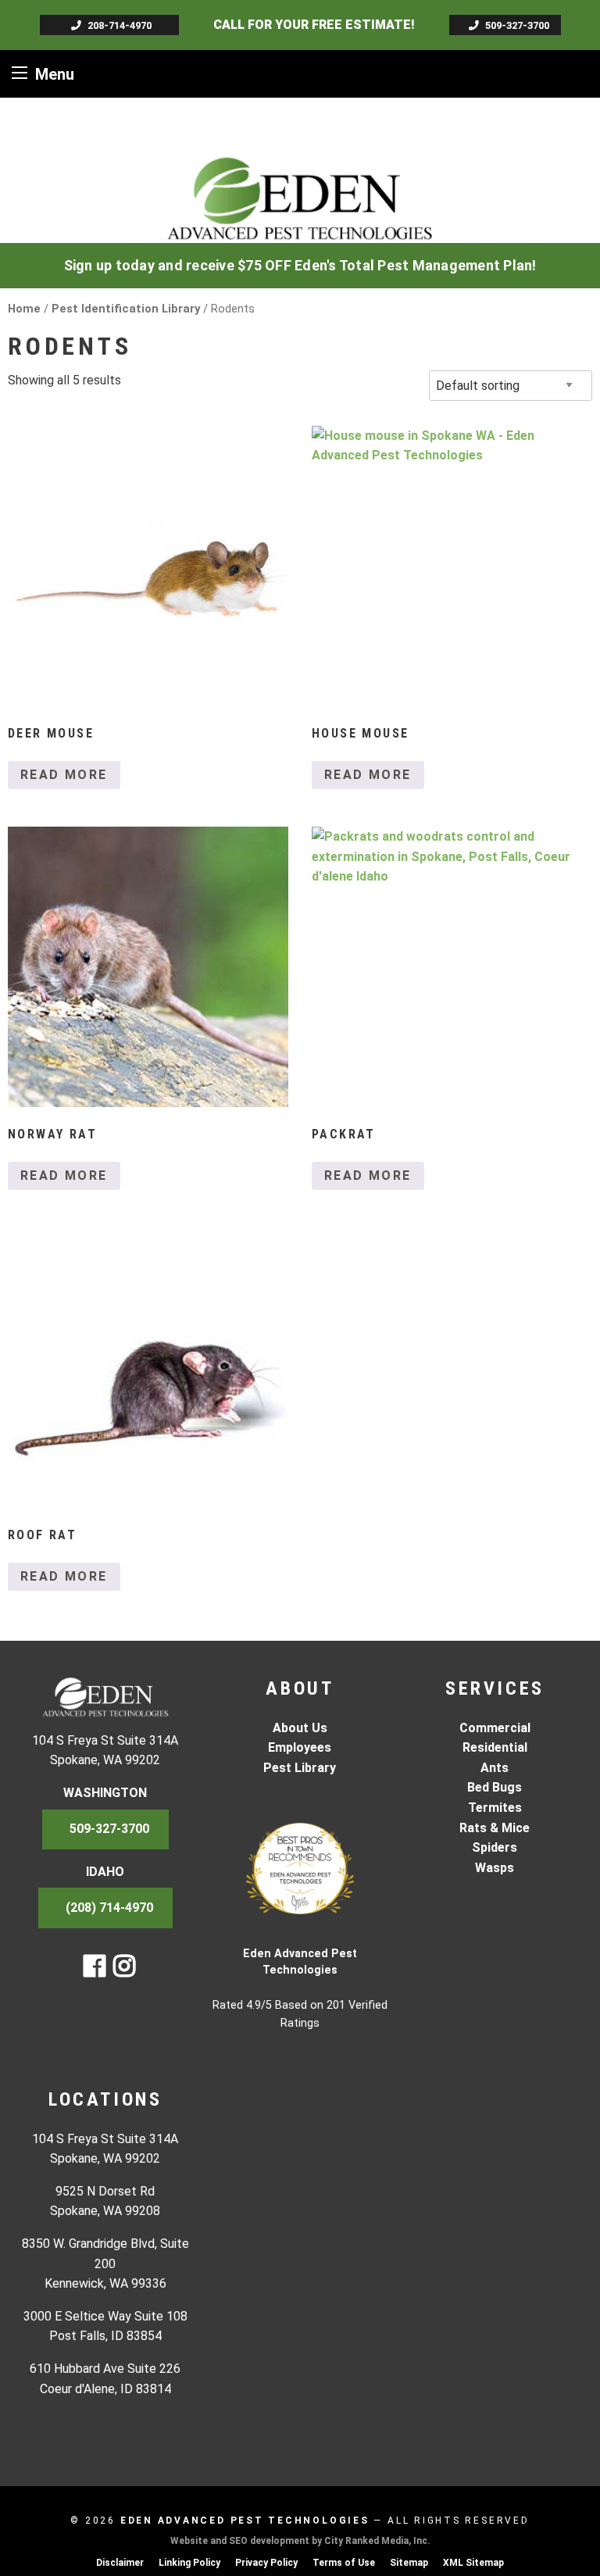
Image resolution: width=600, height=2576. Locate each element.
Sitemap (409, 2563)
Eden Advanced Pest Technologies (245, 2521)
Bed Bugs (495, 1787)
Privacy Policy (266, 2563)
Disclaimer (120, 2563)
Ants (495, 1768)
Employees (300, 1747)
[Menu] (20, 72)
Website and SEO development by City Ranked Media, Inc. (300, 2541)
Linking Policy (189, 2563)
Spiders (495, 1847)
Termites (495, 1808)
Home (24, 309)
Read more (64, 775)
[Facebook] (95, 1971)
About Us (300, 1728)
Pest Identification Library (126, 309)
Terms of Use (344, 2563)
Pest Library (300, 1768)
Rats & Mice (495, 1828)
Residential (495, 1747)
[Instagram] (124, 1971)
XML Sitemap (473, 2563)
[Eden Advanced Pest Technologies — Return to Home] (300, 197)
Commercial (495, 1728)
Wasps (495, 1868)
